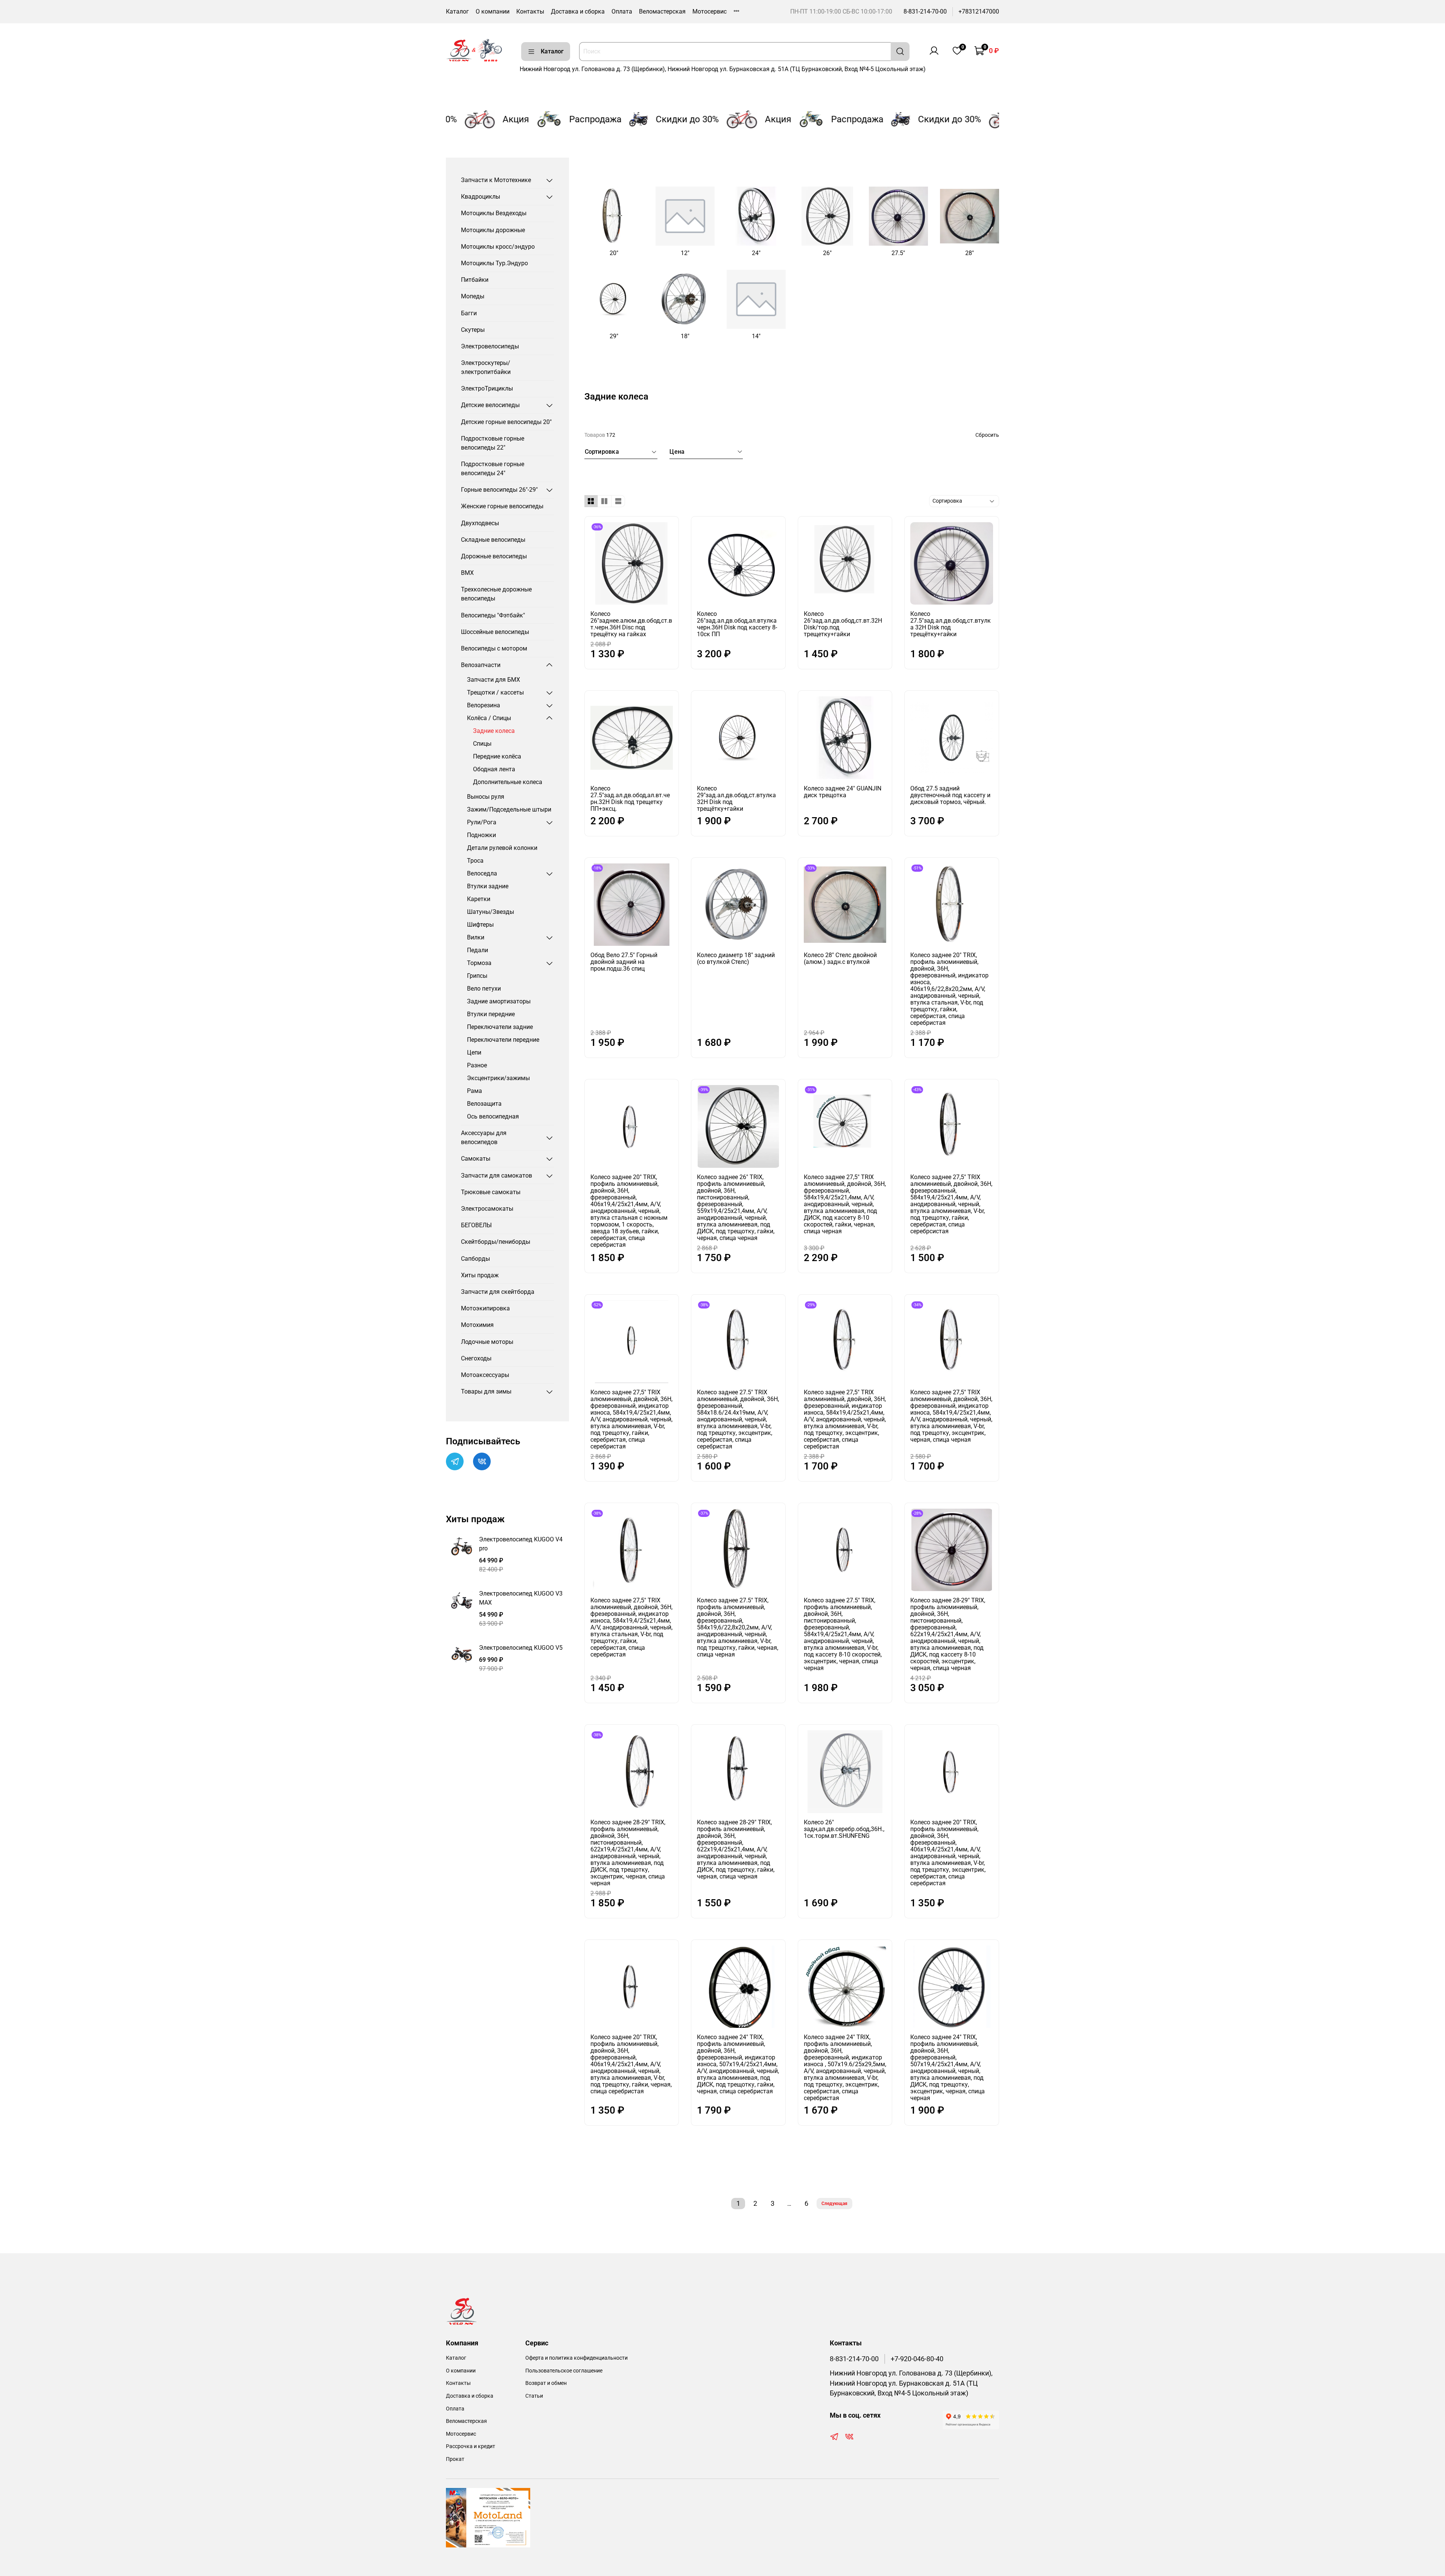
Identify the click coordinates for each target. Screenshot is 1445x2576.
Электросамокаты (487, 1209)
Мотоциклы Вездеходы (494, 213)
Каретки (479, 899)
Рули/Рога (482, 822)
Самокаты (476, 1159)
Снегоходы (476, 1358)
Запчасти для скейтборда (498, 1292)
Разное (477, 1065)
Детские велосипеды (490, 405)
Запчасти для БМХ (494, 680)
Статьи (534, 2396)
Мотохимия (477, 1325)
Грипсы (477, 976)
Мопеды (473, 296)
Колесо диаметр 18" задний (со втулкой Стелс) (736, 958)
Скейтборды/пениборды (496, 1242)
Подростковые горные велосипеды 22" (493, 443)
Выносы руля (486, 797)
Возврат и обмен (546, 2383)
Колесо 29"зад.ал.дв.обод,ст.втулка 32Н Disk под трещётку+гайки (736, 799)
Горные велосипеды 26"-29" (499, 490)
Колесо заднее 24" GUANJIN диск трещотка (843, 792)
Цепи (474, 1052)
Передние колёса (497, 756)
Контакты (530, 11)
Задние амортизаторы (499, 1001)
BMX (467, 573)
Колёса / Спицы (489, 718)
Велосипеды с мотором (494, 648)
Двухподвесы (480, 523)
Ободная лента (494, 769)
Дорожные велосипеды (494, 556)
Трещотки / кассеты (495, 692)
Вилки (476, 937)
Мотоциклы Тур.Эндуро (494, 263)
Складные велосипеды (493, 540)
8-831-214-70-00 (925, 11)
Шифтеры (480, 925)
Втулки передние (491, 1014)
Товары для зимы (486, 1391)
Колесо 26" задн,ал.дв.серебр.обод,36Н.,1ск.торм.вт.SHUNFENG (844, 1829)
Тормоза (479, 963)
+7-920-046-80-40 (917, 2359)
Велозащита (484, 1104)
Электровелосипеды (490, 346)
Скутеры (473, 330)
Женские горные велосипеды (502, 506)
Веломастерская (662, 11)
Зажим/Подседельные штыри (509, 809)
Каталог (457, 11)
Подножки (481, 835)
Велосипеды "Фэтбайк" (493, 615)
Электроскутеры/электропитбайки (486, 367)
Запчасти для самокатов (497, 1176)
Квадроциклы (481, 197)
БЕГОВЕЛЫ (476, 1225)
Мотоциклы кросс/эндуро (498, 247)
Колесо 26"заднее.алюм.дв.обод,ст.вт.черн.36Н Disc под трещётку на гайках (631, 624)
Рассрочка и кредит (471, 2446)
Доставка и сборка (578, 11)
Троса (475, 861)
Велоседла (482, 873)
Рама (475, 1091)
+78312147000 (979, 11)
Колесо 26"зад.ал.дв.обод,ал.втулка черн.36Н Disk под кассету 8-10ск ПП (737, 624)
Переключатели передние (503, 1040)
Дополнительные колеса (508, 782)
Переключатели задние (500, 1027)
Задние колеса (494, 731)
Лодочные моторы (487, 1342)
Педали (478, 950)
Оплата (622, 11)
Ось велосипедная (493, 1116)
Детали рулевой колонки (502, 848)
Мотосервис (710, 11)
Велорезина (484, 705)
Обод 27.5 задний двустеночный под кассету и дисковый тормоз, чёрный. (950, 795)
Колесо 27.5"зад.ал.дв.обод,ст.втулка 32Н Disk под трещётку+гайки (951, 624)
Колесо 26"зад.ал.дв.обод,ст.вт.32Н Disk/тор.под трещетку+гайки (843, 624)
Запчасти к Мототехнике (496, 180)
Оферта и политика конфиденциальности (576, 2358)
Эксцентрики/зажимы (498, 1078)
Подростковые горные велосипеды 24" (493, 469)
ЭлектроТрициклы (487, 388)
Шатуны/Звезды (491, 912)
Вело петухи (484, 989)
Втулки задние (488, 886)
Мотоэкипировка (485, 1308)
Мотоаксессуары (485, 1375)
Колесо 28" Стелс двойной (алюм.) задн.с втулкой (840, 958)
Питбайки (475, 280)
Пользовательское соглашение (564, 2371)
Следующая (834, 2204)
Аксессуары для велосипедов (484, 1138)
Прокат (455, 2459)
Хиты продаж (480, 1275)
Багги (469, 313)
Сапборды (475, 1259)
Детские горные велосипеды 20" (506, 422)
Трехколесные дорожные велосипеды (496, 594)
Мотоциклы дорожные (493, 230)
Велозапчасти (481, 665)
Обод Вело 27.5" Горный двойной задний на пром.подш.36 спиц (624, 962)
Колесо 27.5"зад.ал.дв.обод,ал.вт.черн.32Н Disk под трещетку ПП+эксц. (630, 799)
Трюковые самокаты (491, 1192)
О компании (493, 11)
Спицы (482, 744)
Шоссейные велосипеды (495, 632)
